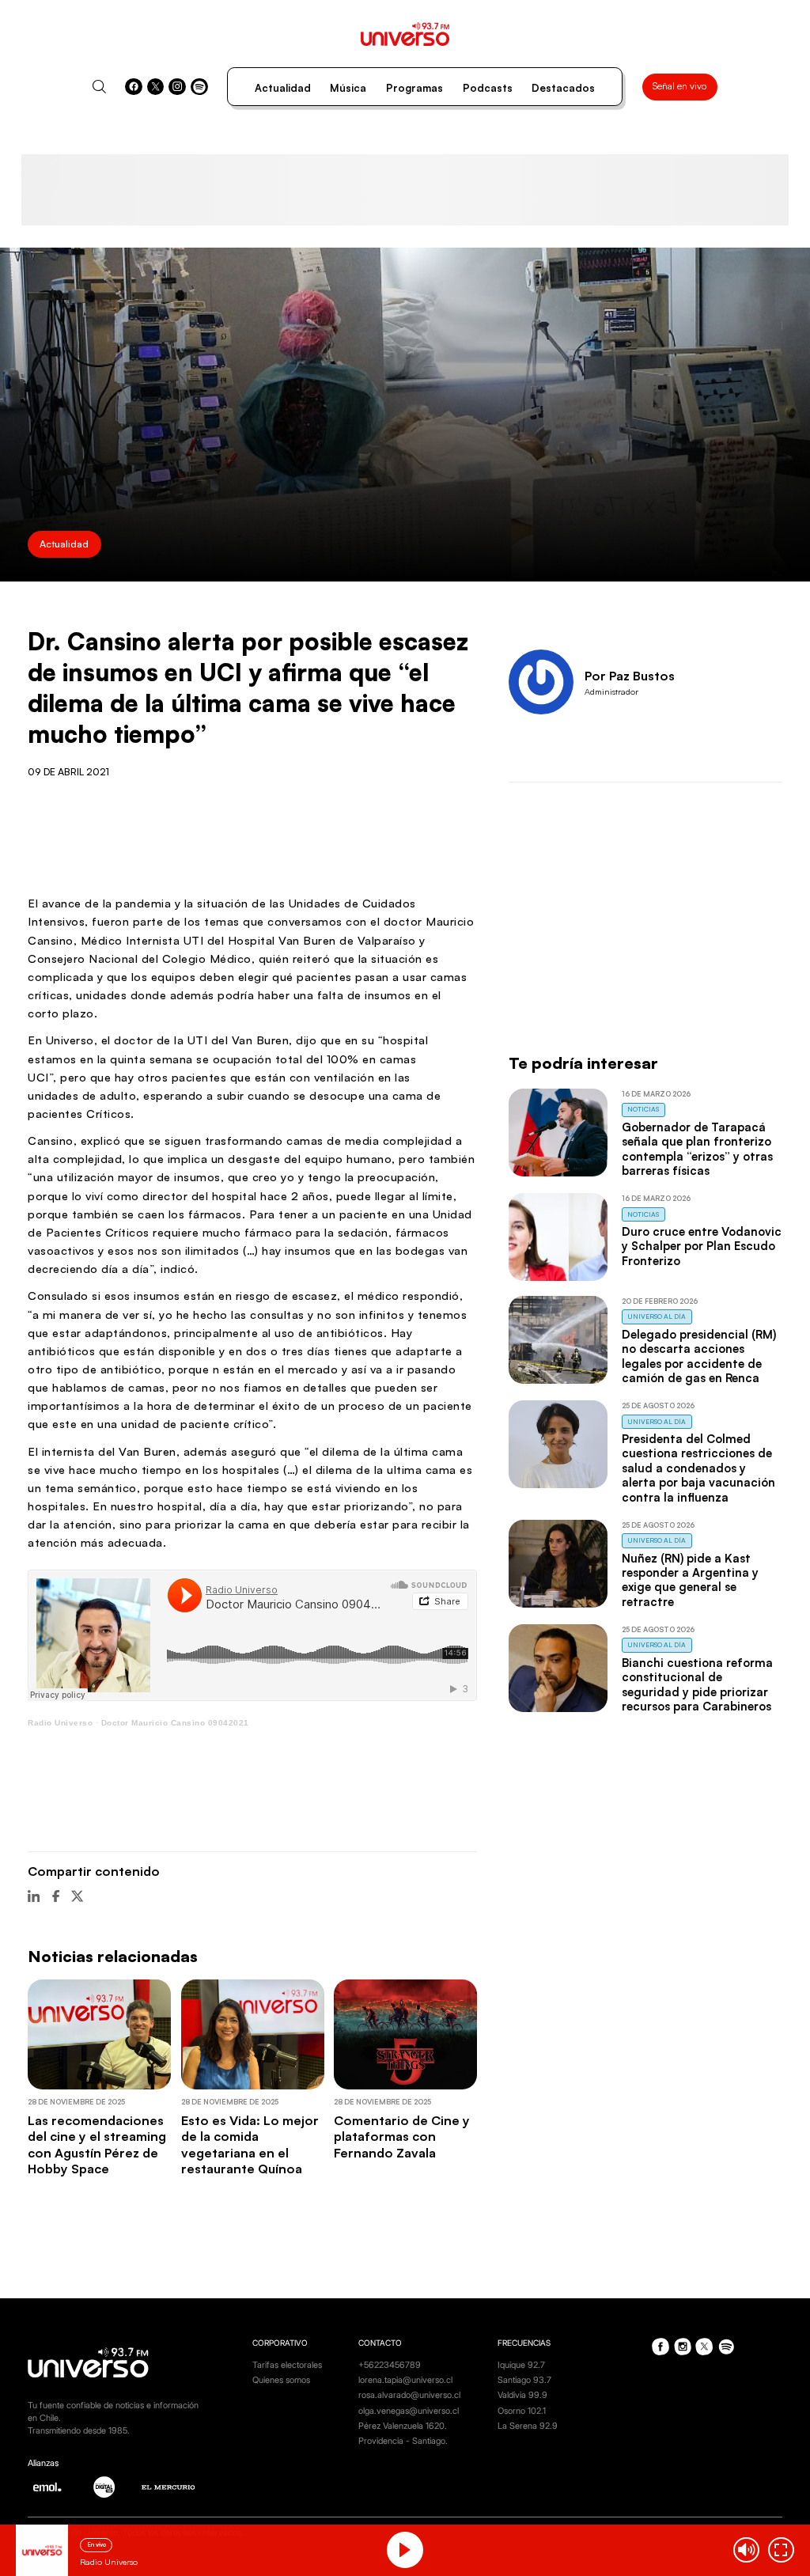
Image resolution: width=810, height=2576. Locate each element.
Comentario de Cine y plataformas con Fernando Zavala (402, 2137)
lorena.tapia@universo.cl (405, 2380)
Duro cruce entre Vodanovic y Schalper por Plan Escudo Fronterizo (702, 1246)
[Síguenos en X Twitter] (156, 87)
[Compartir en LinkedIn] (34, 1896)
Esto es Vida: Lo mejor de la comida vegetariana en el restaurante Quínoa (250, 2144)
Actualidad (283, 88)
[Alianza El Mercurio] (168, 2487)
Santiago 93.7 (524, 2380)
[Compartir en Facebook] (56, 1896)
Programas (414, 88)
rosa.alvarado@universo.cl (409, 2395)
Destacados (563, 88)
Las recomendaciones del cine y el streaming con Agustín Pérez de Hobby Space (97, 2144)
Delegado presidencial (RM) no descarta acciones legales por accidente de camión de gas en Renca (699, 1356)
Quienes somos (281, 2380)
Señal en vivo (679, 86)
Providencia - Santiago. (403, 2441)
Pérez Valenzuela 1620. (403, 2426)
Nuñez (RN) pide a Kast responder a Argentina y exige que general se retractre (690, 1580)
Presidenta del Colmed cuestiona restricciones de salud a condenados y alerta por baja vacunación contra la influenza (698, 1468)
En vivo (97, 2544)
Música (348, 88)
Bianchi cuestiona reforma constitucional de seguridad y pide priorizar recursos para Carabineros (697, 1684)
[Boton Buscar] (99, 87)
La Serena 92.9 (528, 2426)
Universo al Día (657, 1316)
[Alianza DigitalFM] (104, 2487)
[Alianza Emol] (47, 2487)
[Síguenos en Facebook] (134, 87)
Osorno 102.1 (522, 2411)
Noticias (643, 1109)
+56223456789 (390, 2365)
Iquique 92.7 (521, 2365)
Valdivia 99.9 (522, 2395)
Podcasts (488, 88)
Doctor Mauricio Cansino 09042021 (175, 1723)
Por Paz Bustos (630, 676)
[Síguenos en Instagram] (177, 87)
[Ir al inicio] (405, 34)
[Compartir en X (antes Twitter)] (77, 1896)
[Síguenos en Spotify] (199, 87)
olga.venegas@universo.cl (409, 2411)
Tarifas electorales (287, 2365)
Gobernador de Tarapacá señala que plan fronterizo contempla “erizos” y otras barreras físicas (697, 1149)
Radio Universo (60, 1723)
